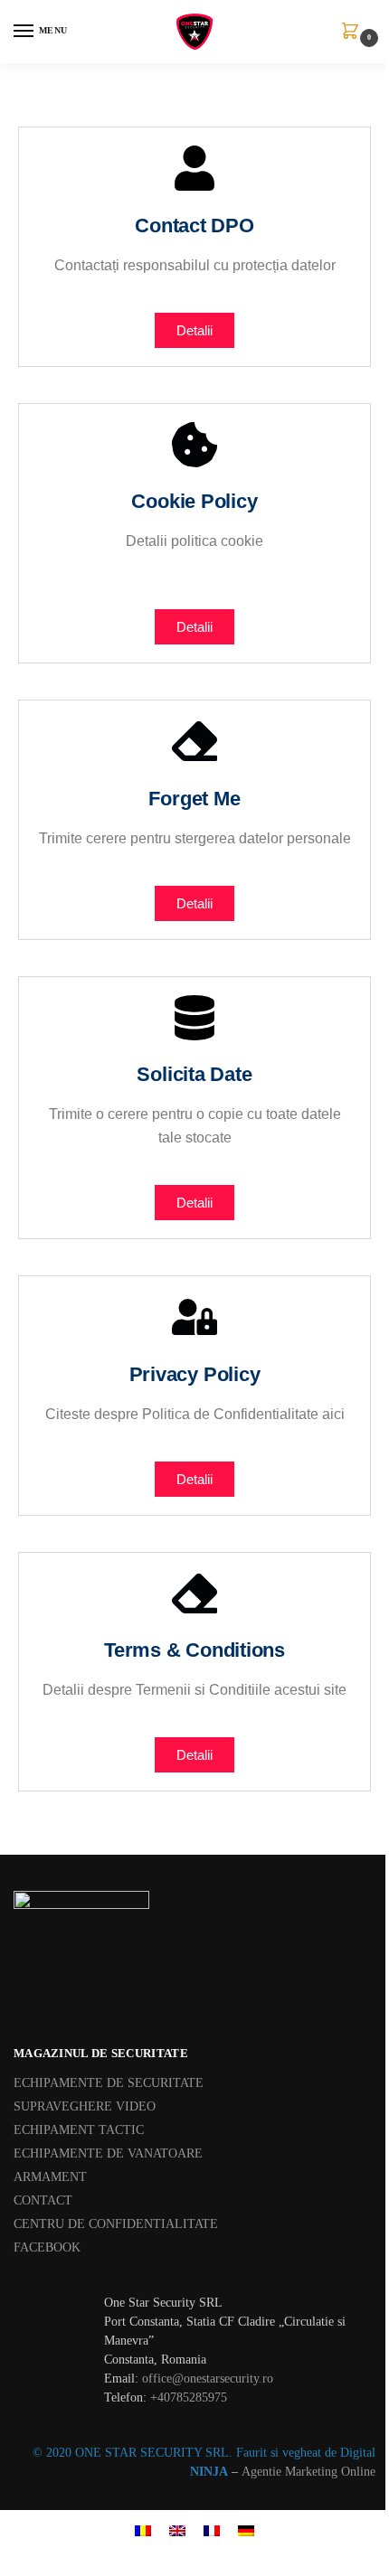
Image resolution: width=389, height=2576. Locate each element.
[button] (354, 33)
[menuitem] (143, 2529)
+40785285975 (189, 2397)
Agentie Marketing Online (308, 2472)
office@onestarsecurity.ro (208, 2379)
